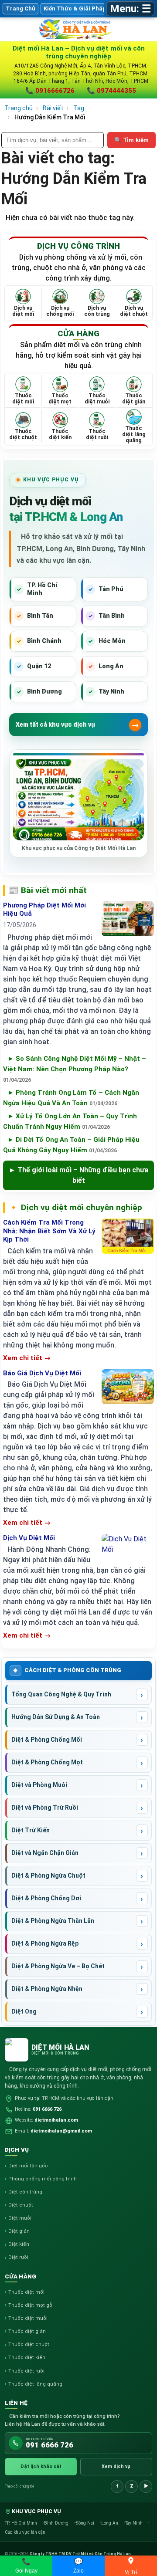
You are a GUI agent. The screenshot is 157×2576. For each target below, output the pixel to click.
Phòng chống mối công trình (43, 2179)
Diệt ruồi (18, 2257)
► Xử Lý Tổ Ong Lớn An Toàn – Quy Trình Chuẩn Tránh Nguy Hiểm (70, 1121)
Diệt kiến (19, 2244)
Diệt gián (19, 2231)
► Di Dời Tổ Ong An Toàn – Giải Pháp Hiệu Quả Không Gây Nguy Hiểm (71, 1145)
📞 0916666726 (50, 91)
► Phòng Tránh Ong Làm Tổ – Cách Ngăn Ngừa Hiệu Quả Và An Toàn (71, 1098)
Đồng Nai (85, 2523)
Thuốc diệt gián (27, 2331)
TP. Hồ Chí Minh (22, 2523)
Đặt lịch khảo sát (41, 2466)
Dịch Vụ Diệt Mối (29, 1538)
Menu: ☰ (131, 9)
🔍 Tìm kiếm (131, 140)
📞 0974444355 (111, 91)
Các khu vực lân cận (25, 2532)
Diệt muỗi (20, 2218)
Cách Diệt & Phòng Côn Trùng (73, 1670)
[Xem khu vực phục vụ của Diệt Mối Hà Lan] (78, 800)
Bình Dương (57, 2523)
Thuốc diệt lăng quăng (35, 2384)
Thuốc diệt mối (26, 2292)
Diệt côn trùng (25, 2192)
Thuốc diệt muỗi (28, 2318)
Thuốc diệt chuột (29, 2344)
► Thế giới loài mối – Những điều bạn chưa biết (78, 1175)
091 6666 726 (47, 2109)
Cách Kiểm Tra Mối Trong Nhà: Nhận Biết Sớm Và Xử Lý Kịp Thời (49, 1231)
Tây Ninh (135, 2523)
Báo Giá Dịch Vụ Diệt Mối (42, 1373)
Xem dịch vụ (116, 2466)
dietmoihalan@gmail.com (61, 2131)
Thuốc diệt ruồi (26, 2371)
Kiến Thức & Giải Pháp (75, 8)
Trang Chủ (20, 8)
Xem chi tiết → (27, 1358)
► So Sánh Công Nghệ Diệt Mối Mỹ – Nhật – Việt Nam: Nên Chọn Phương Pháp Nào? (75, 1069)
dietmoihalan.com (56, 2120)
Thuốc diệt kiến (27, 2358)
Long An (110, 2523)
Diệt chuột (21, 2205)
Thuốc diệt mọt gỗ (30, 2305)
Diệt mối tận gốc (28, 2166)
